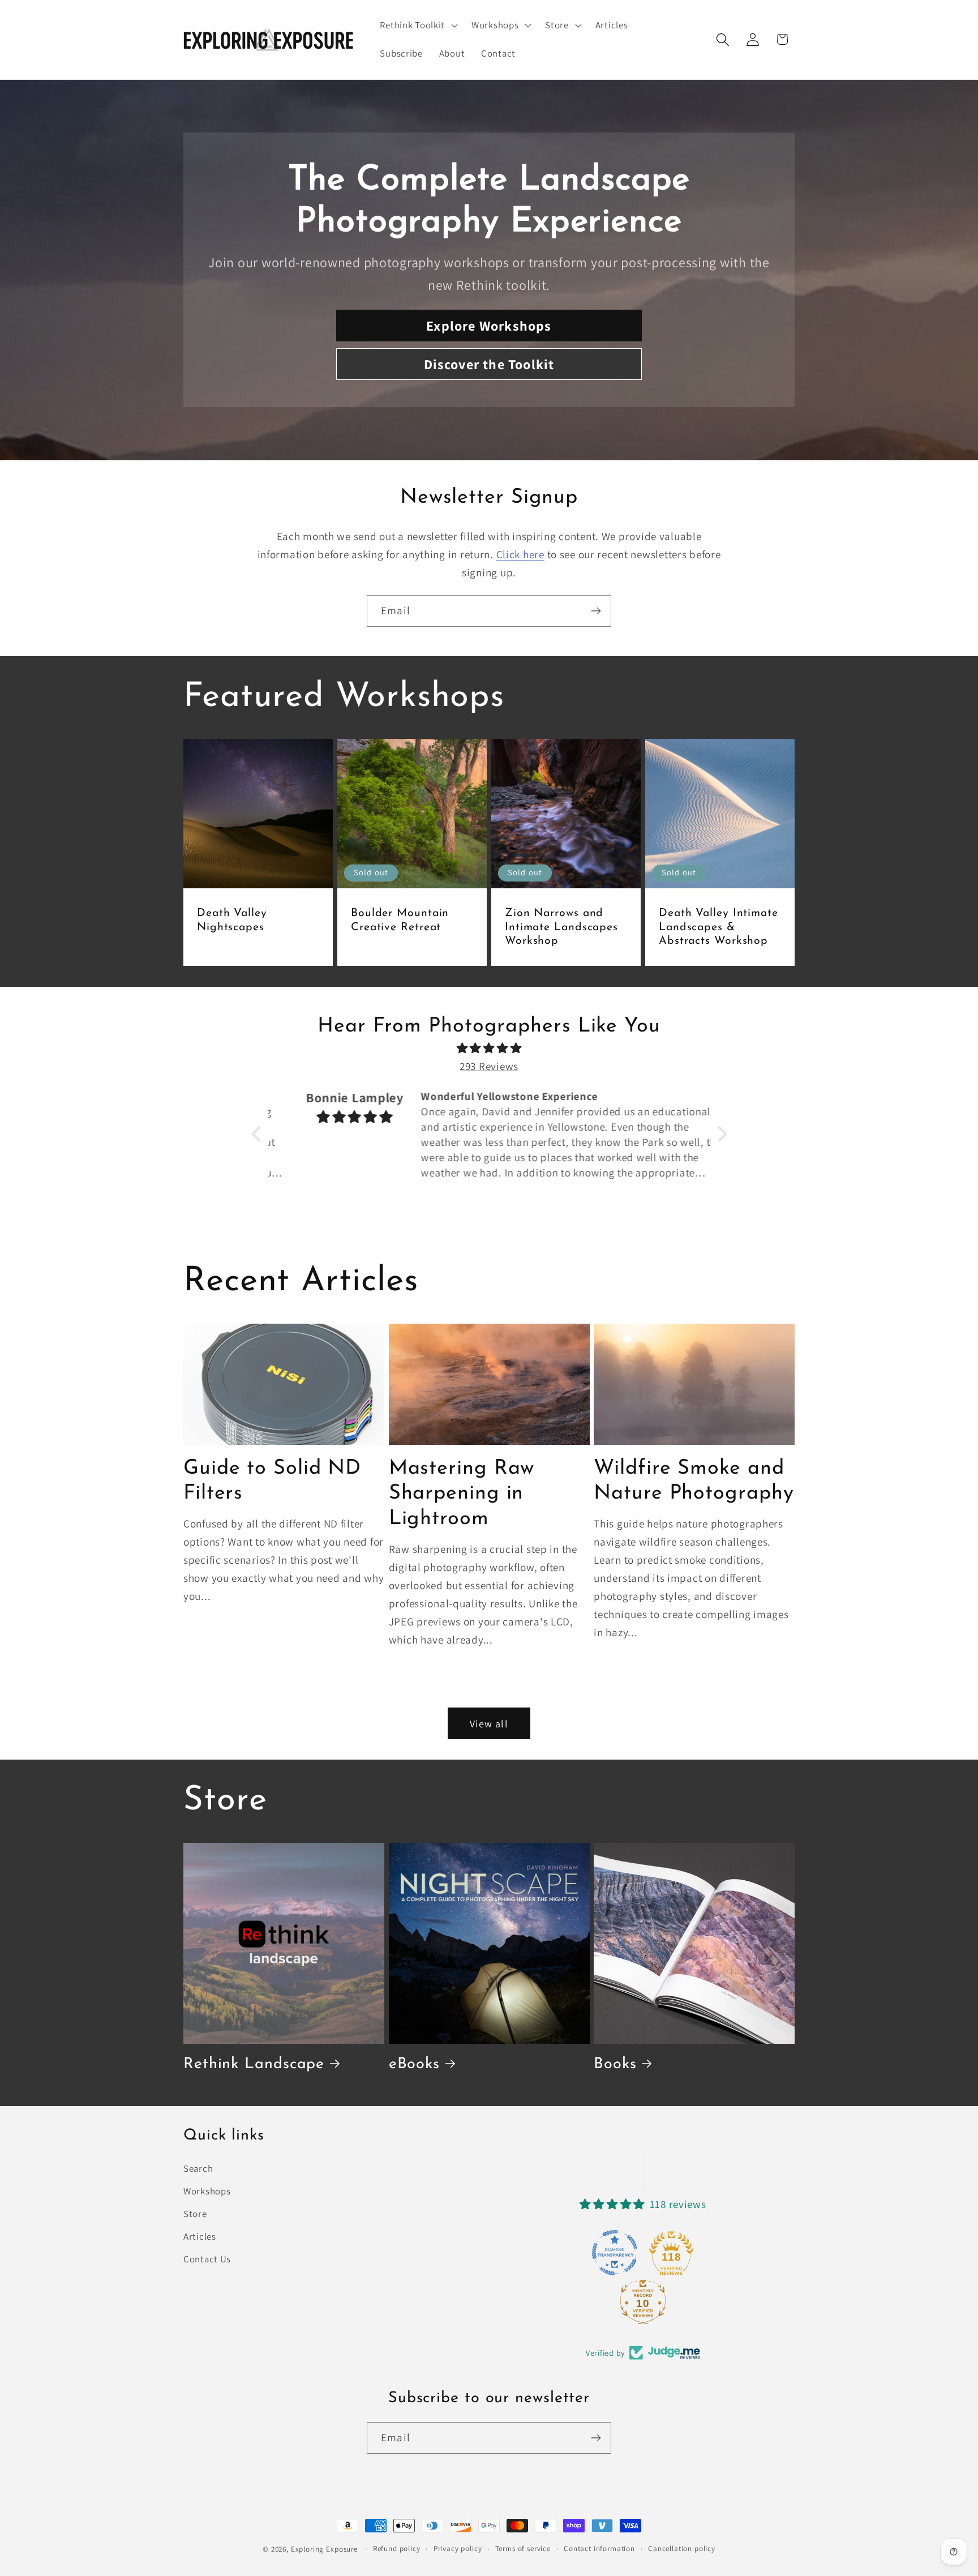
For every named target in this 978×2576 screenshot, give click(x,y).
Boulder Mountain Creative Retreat (400, 921)
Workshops (207, 2191)
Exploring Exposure (324, 2549)
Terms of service (523, 2549)
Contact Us (207, 2259)
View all (489, 1724)
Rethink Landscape (254, 2064)
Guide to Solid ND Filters (272, 1481)
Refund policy (397, 2549)
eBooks (414, 2064)
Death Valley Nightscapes (232, 921)
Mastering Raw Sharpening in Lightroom (462, 1494)
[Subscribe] (596, 611)
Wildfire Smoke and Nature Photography (694, 1481)
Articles (200, 2236)
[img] (489, 1048)
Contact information (599, 2549)
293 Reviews (489, 1066)
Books (615, 2064)
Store (195, 2214)
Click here (520, 554)
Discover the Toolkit (489, 364)
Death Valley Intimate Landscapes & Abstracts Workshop (719, 927)
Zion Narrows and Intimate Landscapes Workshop (561, 927)
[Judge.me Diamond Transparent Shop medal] (615, 2253)
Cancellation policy (682, 2549)
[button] (418, 25)
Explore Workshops (489, 326)
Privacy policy (458, 2549)
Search (198, 2168)
